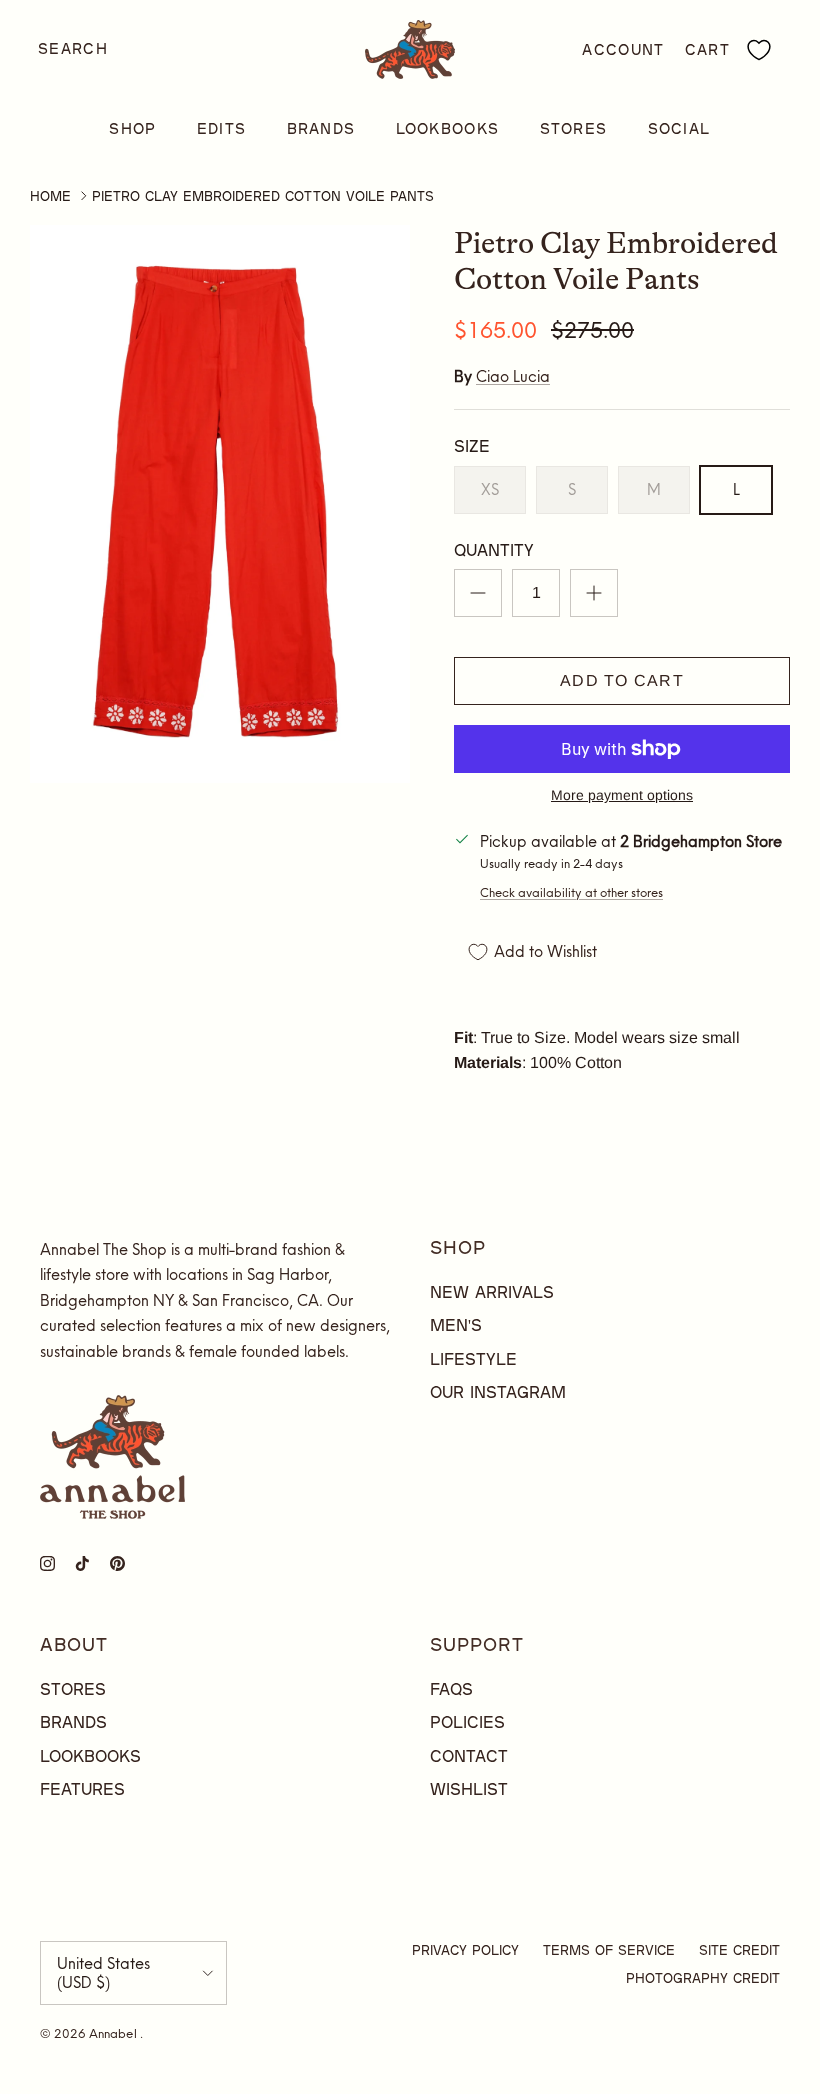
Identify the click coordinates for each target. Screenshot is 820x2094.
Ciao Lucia (513, 376)
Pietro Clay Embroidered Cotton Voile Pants (263, 196)
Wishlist (469, 1788)
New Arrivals (492, 1291)
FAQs (451, 1688)
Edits (222, 128)
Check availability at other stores (571, 892)
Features (82, 1788)
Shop (132, 128)
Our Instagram (498, 1391)
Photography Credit (703, 1978)
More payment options (622, 795)
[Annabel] (410, 49)
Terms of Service (609, 1950)
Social (679, 128)
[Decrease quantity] (478, 593)
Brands (321, 128)
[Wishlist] (759, 50)
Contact (469, 1755)
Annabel (114, 2033)
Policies (467, 1721)
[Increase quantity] (594, 593)
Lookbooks (448, 128)
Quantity (494, 549)
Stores (574, 128)
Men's (456, 1324)
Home (50, 196)
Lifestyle (473, 1358)
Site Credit (739, 1950)
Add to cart (622, 680)
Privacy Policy (465, 1950)
